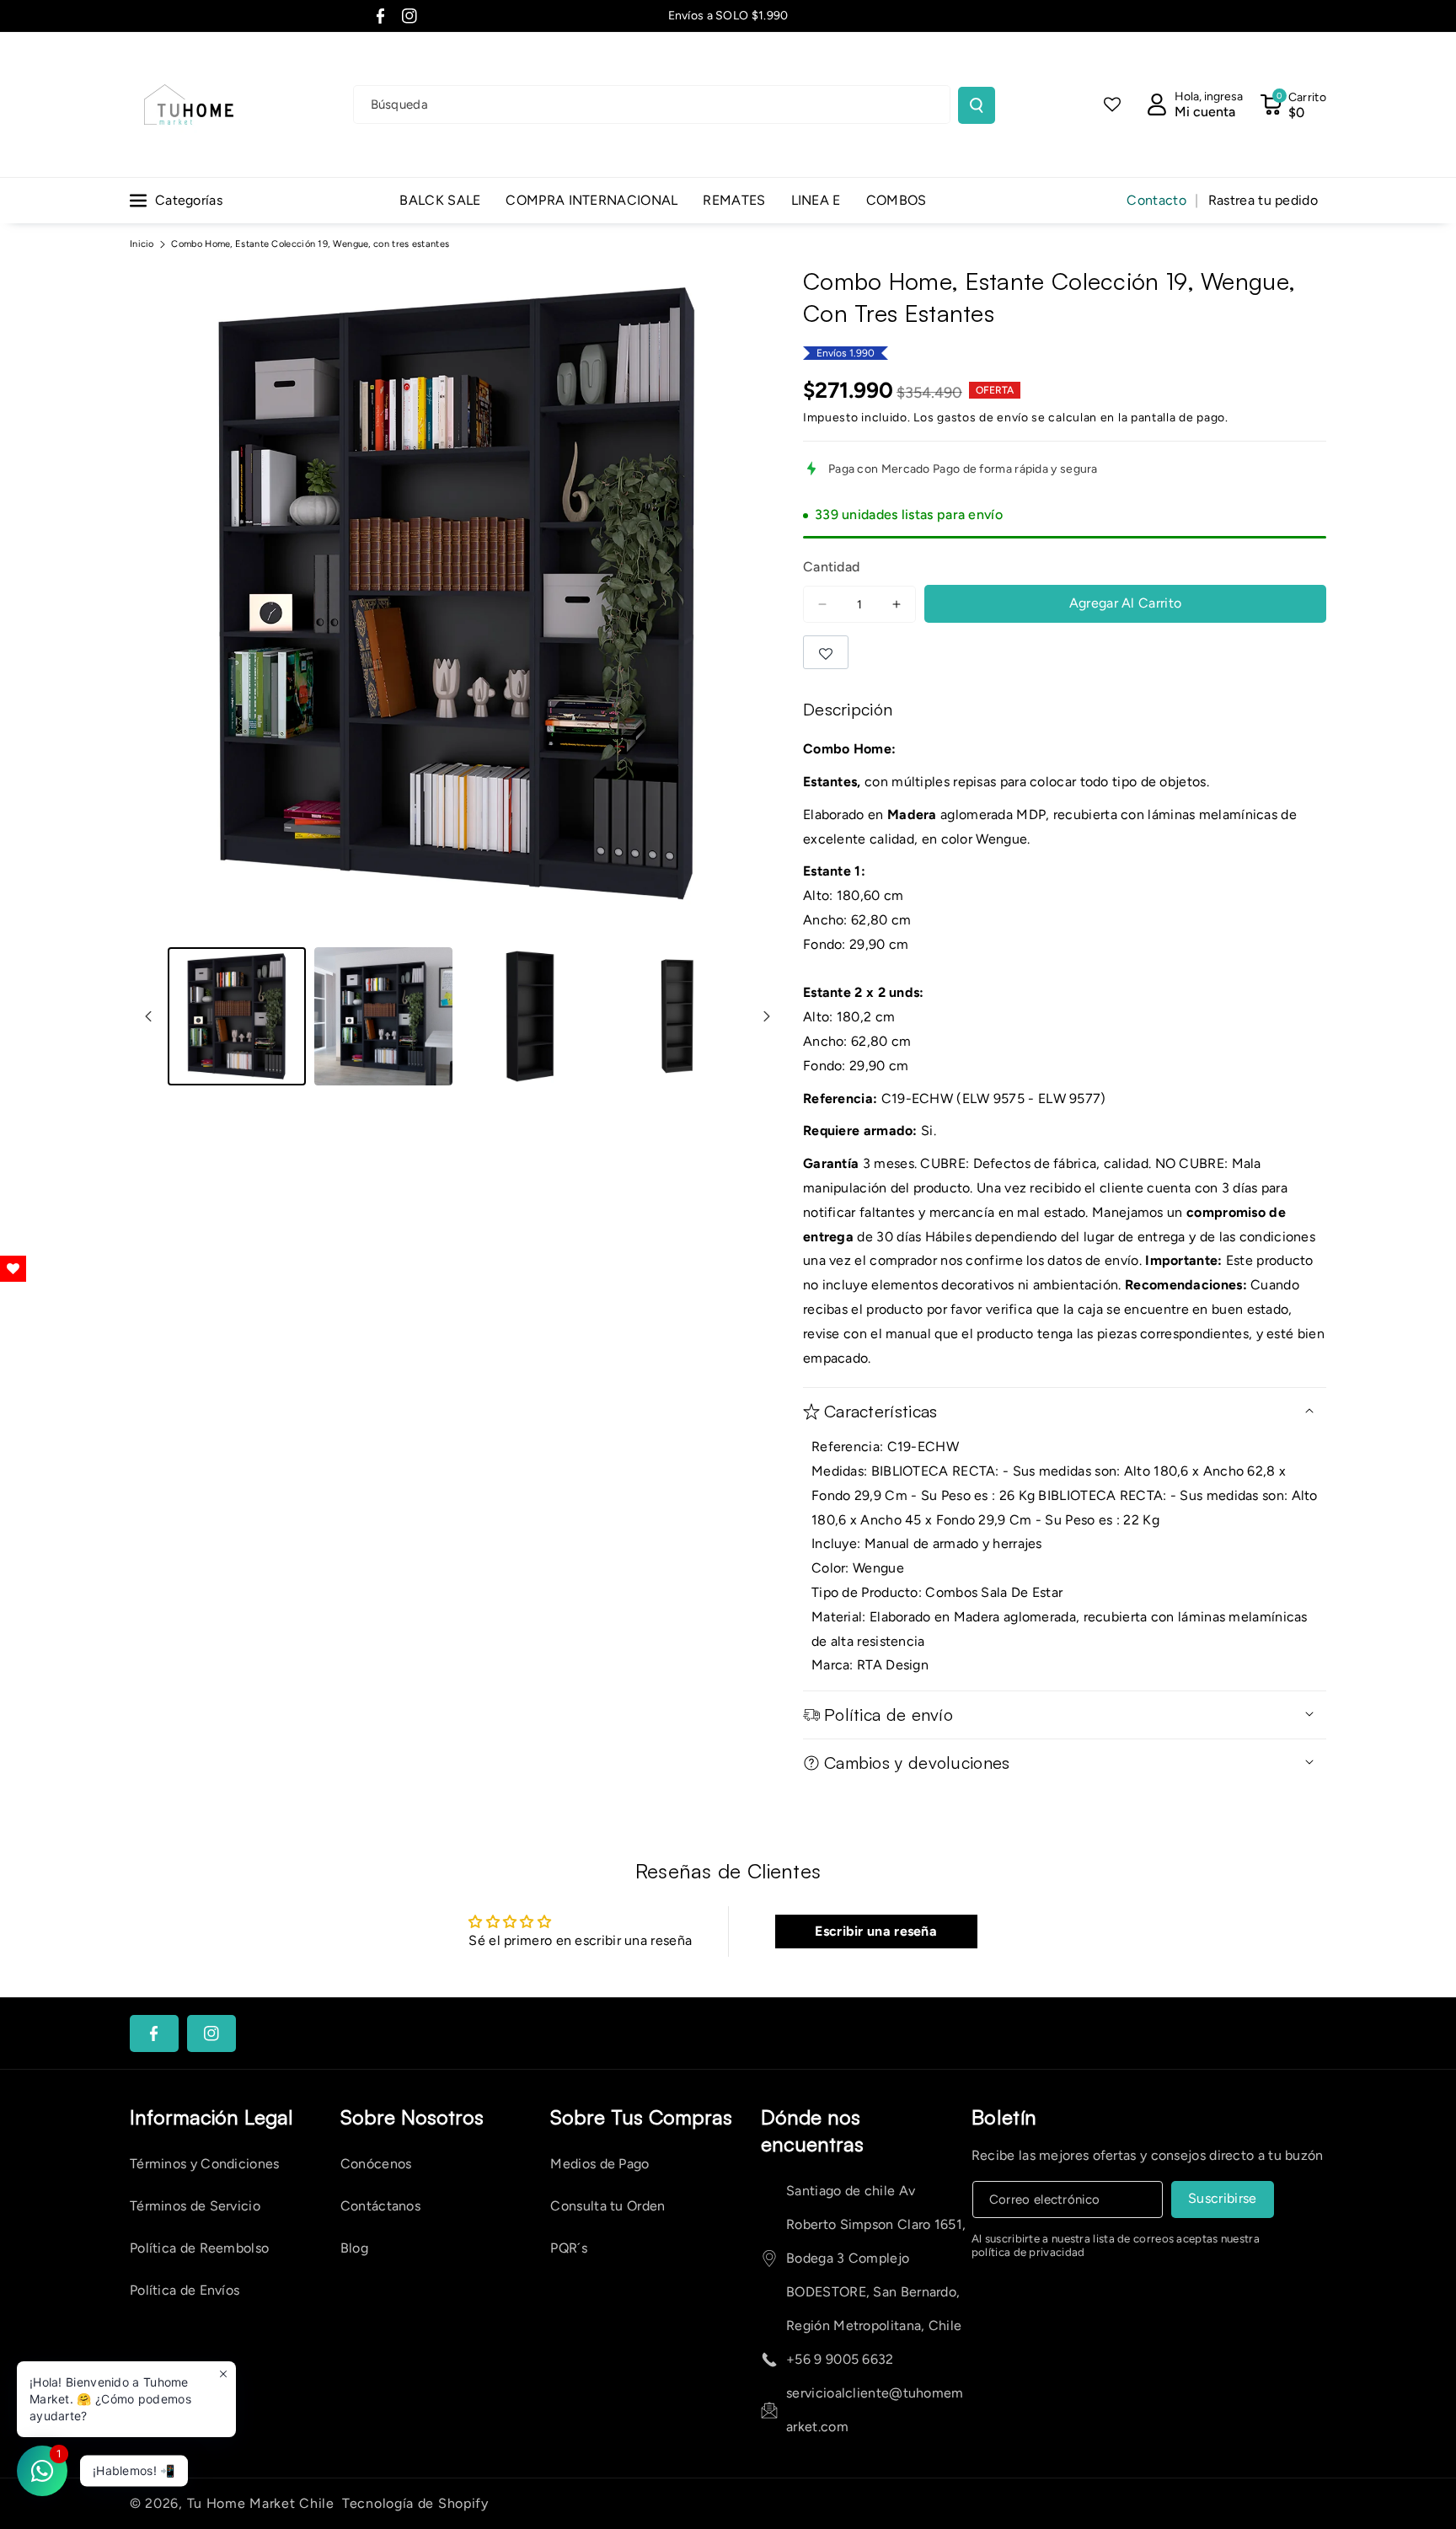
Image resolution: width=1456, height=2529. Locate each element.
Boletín (1004, 2117)
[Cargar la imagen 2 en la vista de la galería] (383, 1016)
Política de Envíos (185, 2290)
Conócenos (376, 2164)
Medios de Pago (600, 2164)
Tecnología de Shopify (415, 2503)
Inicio (142, 244)
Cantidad (831, 567)
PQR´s (569, 2248)
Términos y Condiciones (205, 2164)
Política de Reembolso (199, 2248)
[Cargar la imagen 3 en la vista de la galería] (530, 1016)
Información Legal (211, 2117)
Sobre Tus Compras (641, 2117)
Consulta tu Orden (608, 2206)
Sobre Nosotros (412, 2117)
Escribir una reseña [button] (876, 1931)
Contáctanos (380, 2206)
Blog (354, 2248)
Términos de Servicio (195, 2206)
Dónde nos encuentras (812, 2130)
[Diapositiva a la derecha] (767, 1016)
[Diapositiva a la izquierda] (148, 1016)
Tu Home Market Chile (261, 2503)
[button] (1293, 104)
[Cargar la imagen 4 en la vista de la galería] (677, 1016)
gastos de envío (983, 418)
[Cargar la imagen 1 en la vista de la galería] (237, 1016)
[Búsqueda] (977, 105)
